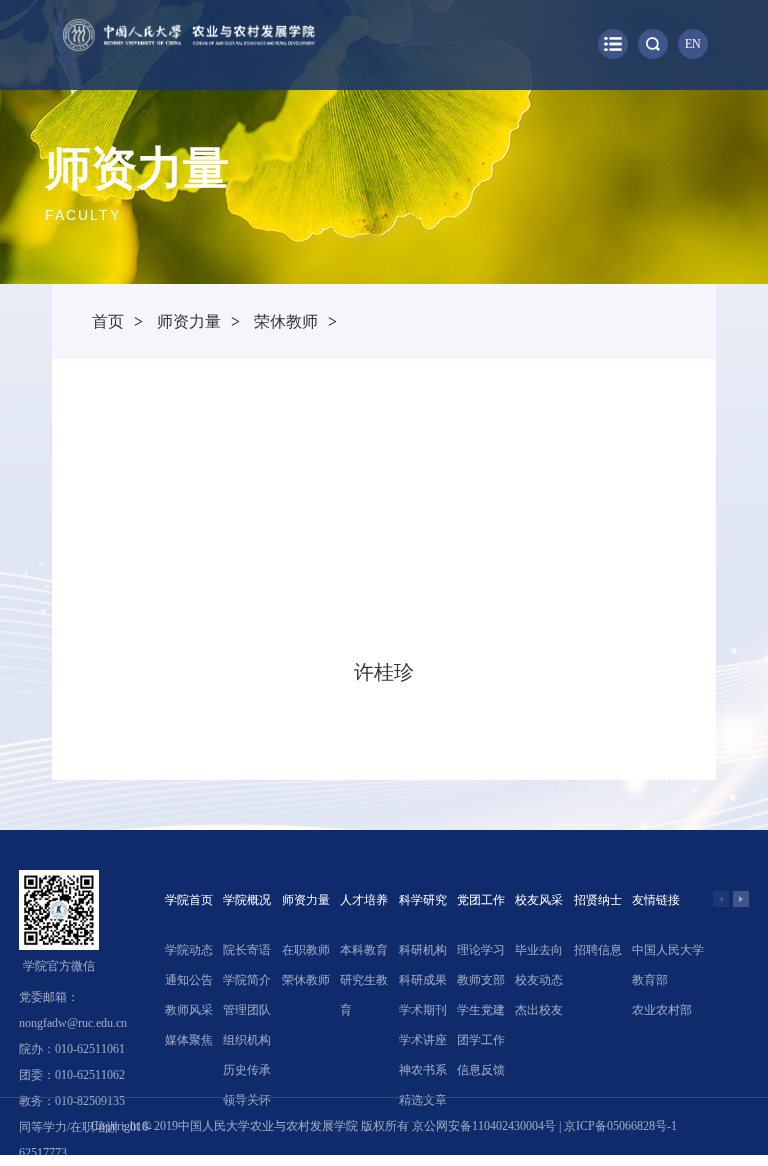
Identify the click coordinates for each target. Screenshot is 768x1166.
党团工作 (481, 900)
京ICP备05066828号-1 (620, 1126)
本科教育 (364, 950)
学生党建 (481, 1010)
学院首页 (189, 900)
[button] (741, 899)
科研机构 (423, 950)
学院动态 (189, 950)
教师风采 (189, 1010)
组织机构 (247, 1040)
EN (693, 44)
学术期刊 (423, 1010)
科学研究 (423, 900)
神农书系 (423, 1070)
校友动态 (539, 980)
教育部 (650, 980)
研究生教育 (364, 995)
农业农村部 (662, 1010)
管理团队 (247, 1010)
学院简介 (247, 980)
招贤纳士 (598, 900)
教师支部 (481, 980)
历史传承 (247, 1070)
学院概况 (247, 900)
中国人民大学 (668, 950)
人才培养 (364, 900)
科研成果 (423, 980)
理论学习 (481, 950)
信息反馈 (481, 1070)
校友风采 (539, 900)
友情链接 (656, 900)
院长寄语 (247, 950)
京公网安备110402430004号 (484, 1126)
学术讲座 (423, 1040)
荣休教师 (286, 321)
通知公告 (189, 980)
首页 (108, 321)
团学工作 (481, 1040)
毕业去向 (539, 950)
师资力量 (189, 321)
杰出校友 (539, 1010)
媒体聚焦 (189, 1040)
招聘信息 (598, 950)
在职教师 (306, 950)
